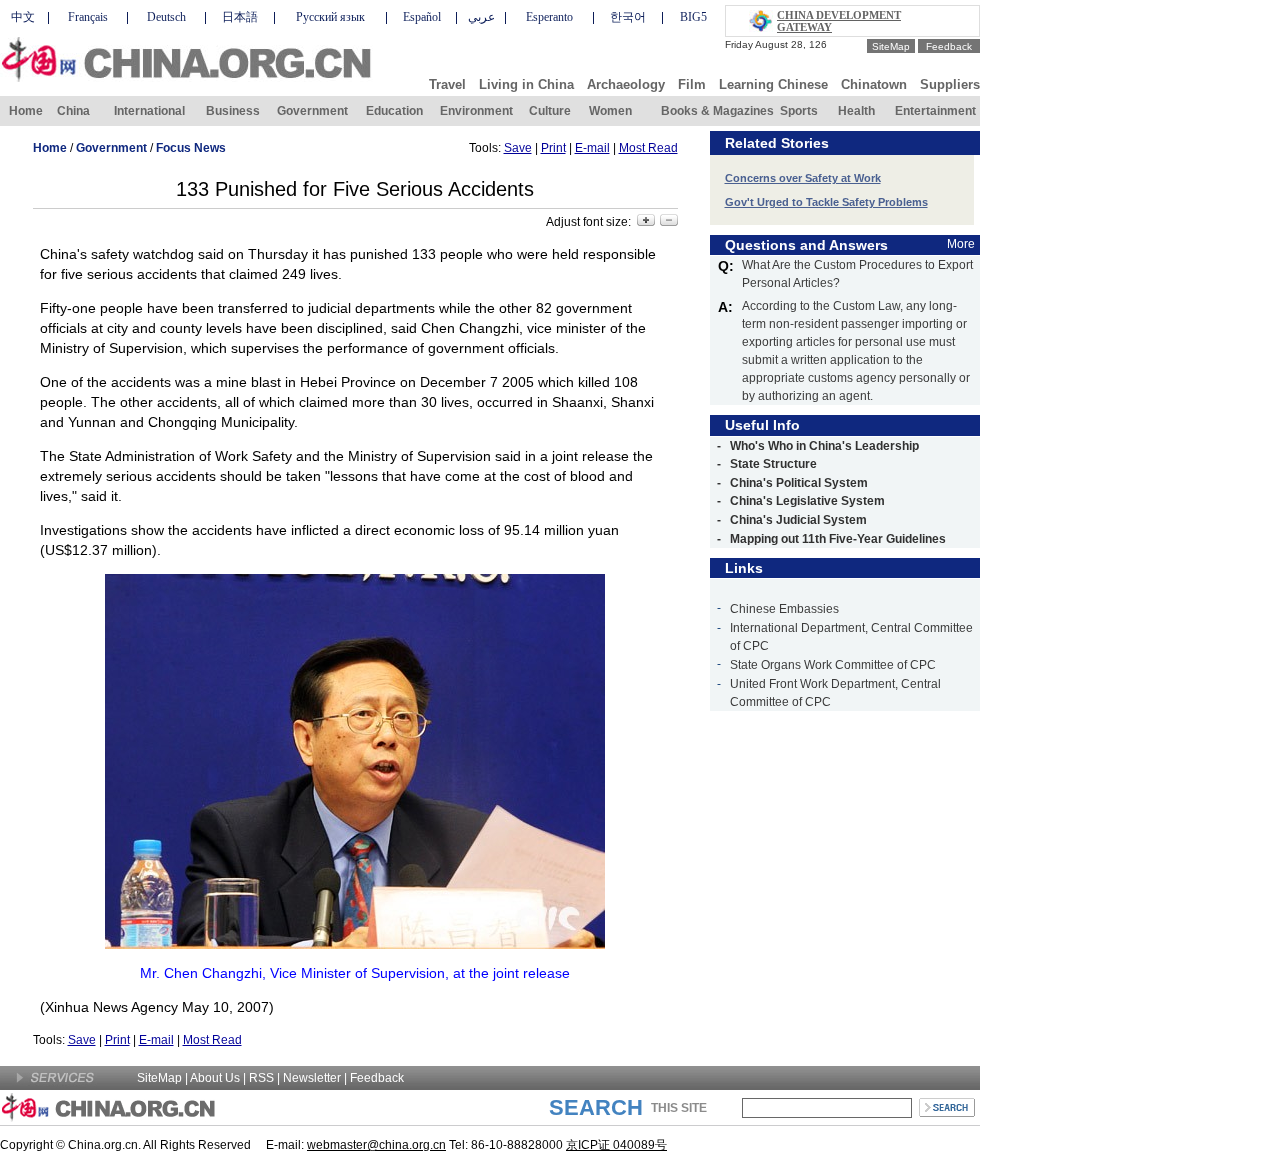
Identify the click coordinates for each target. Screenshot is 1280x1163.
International (149, 111)
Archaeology (626, 84)
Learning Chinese (773, 84)
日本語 (240, 17)
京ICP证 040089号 (616, 1145)
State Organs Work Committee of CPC (833, 665)
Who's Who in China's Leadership (824, 446)
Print (553, 148)
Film (692, 84)
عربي (481, 17)
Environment (476, 111)
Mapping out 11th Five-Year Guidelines (838, 539)
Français (88, 17)
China (73, 111)
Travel (447, 84)
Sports (799, 111)
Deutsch (166, 17)
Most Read (648, 148)
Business (233, 111)
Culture (550, 111)
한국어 (628, 17)
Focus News (191, 148)
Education (394, 111)
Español (422, 17)
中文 (23, 17)
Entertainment (935, 111)
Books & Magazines (717, 111)
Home (26, 111)
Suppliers (950, 84)
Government (312, 111)
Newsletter (312, 1078)
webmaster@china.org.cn (376, 1145)
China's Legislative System (807, 501)
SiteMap (891, 46)
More (961, 244)
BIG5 (693, 17)
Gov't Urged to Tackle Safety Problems (826, 202)
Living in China (526, 84)
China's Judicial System (798, 520)
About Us (215, 1078)
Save (518, 148)
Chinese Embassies (784, 609)
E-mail (592, 148)
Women (610, 111)
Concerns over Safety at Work (803, 178)
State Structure (773, 464)
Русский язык (330, 17)
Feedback (949, 46)
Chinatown (874, 84)
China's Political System (799, 483)
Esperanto (549, 17)
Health (856, 111)
